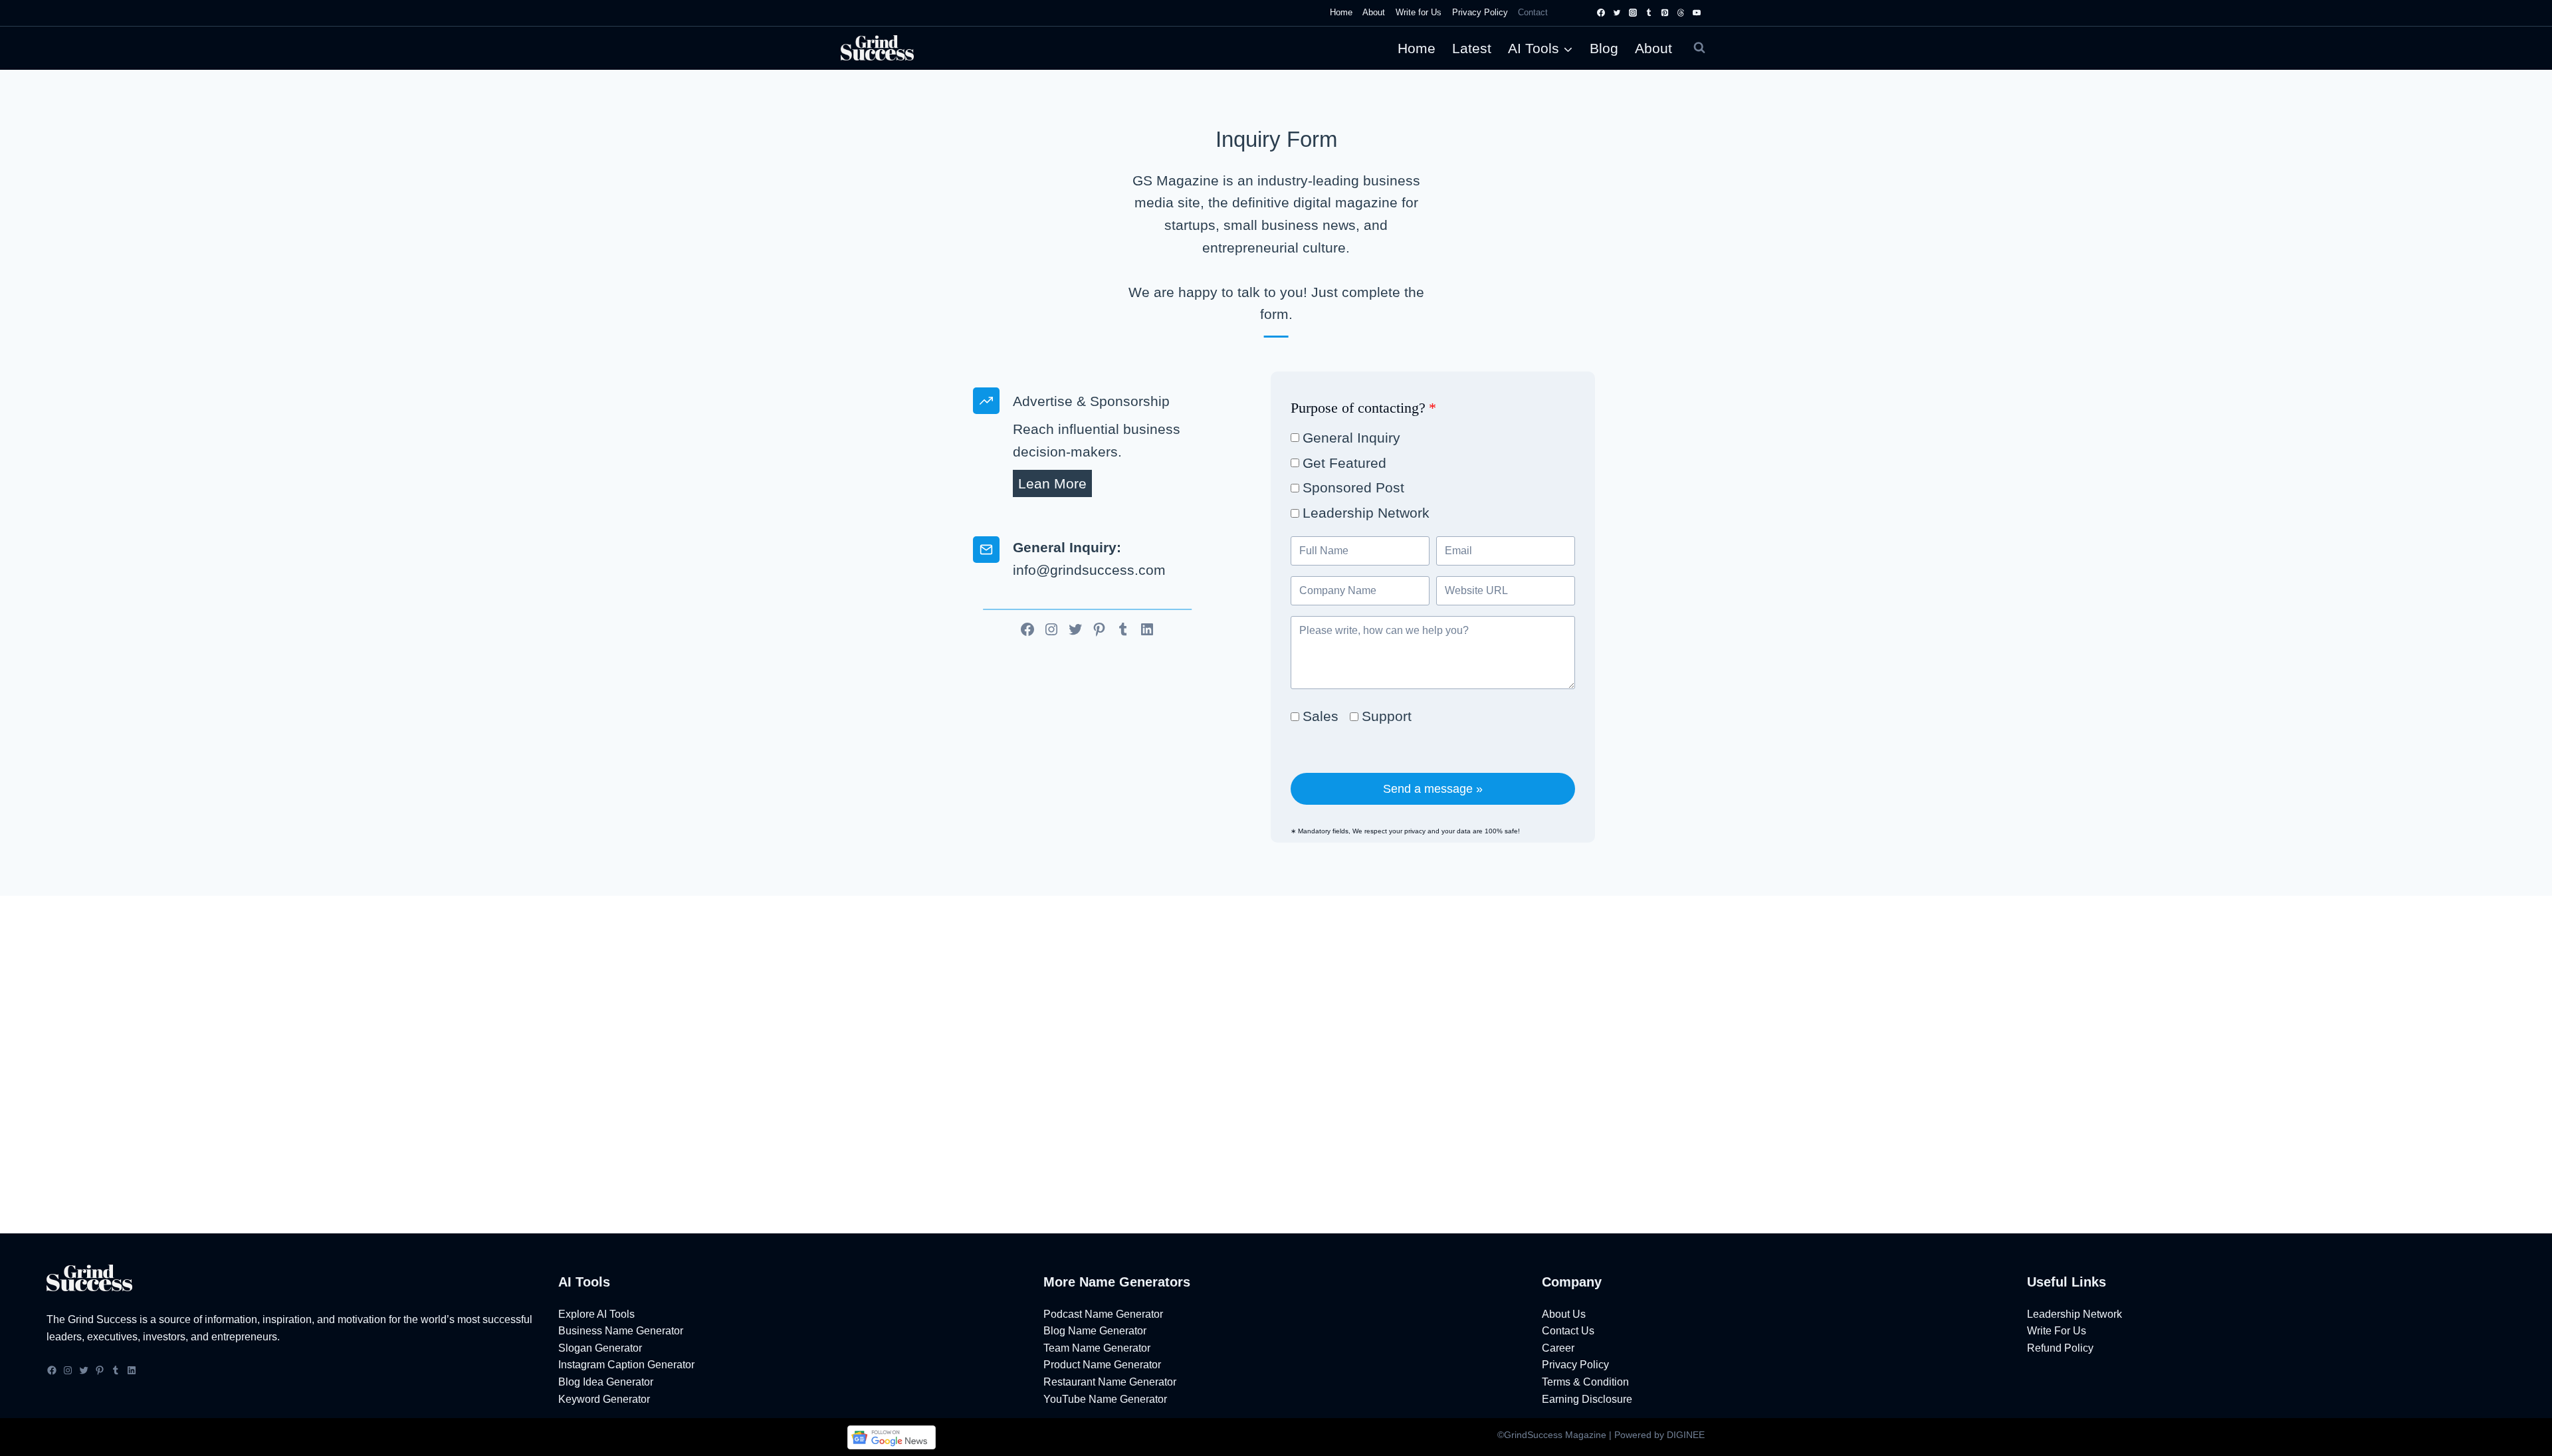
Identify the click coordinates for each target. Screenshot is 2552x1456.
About (1374, 12)
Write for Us (1419, 12)
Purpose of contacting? (1363, 408)
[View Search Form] (1699, 48)
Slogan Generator (600, 1348)
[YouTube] (1697, 13)
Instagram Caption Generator (626, 1365)
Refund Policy (2060, 1348)
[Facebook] (1601, 13)
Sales (1321, 716)
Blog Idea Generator (606, 1382)
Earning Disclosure (1587, 1399)
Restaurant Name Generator (1110, 1382)
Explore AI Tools (596, 1314)
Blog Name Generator (1095, 1331)
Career (1558, 1348)
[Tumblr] (1649, 13)
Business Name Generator (621, 1331)
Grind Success (102, 1319)
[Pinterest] (1665, 13)
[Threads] (1681, 13)
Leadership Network (1366, 513)
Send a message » (1433, 789)
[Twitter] (1617, 13)
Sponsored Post (1353, 487)
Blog (1604, 48)
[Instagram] (1633, 13)
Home (1341, 12)
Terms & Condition (1585, 1382)
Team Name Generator (1097, 1348)
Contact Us (1568, 1331)
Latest (1472, 48)
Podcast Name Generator (1103, 1314)
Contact (1533, 12)
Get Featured (1344, 463)
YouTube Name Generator (1105, 1399)
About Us (1564, 1314)
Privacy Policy (1480, 12)
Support (1387, 716)
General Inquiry (1351, 438)
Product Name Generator (1102, 1365)
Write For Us (2057, 1331)
